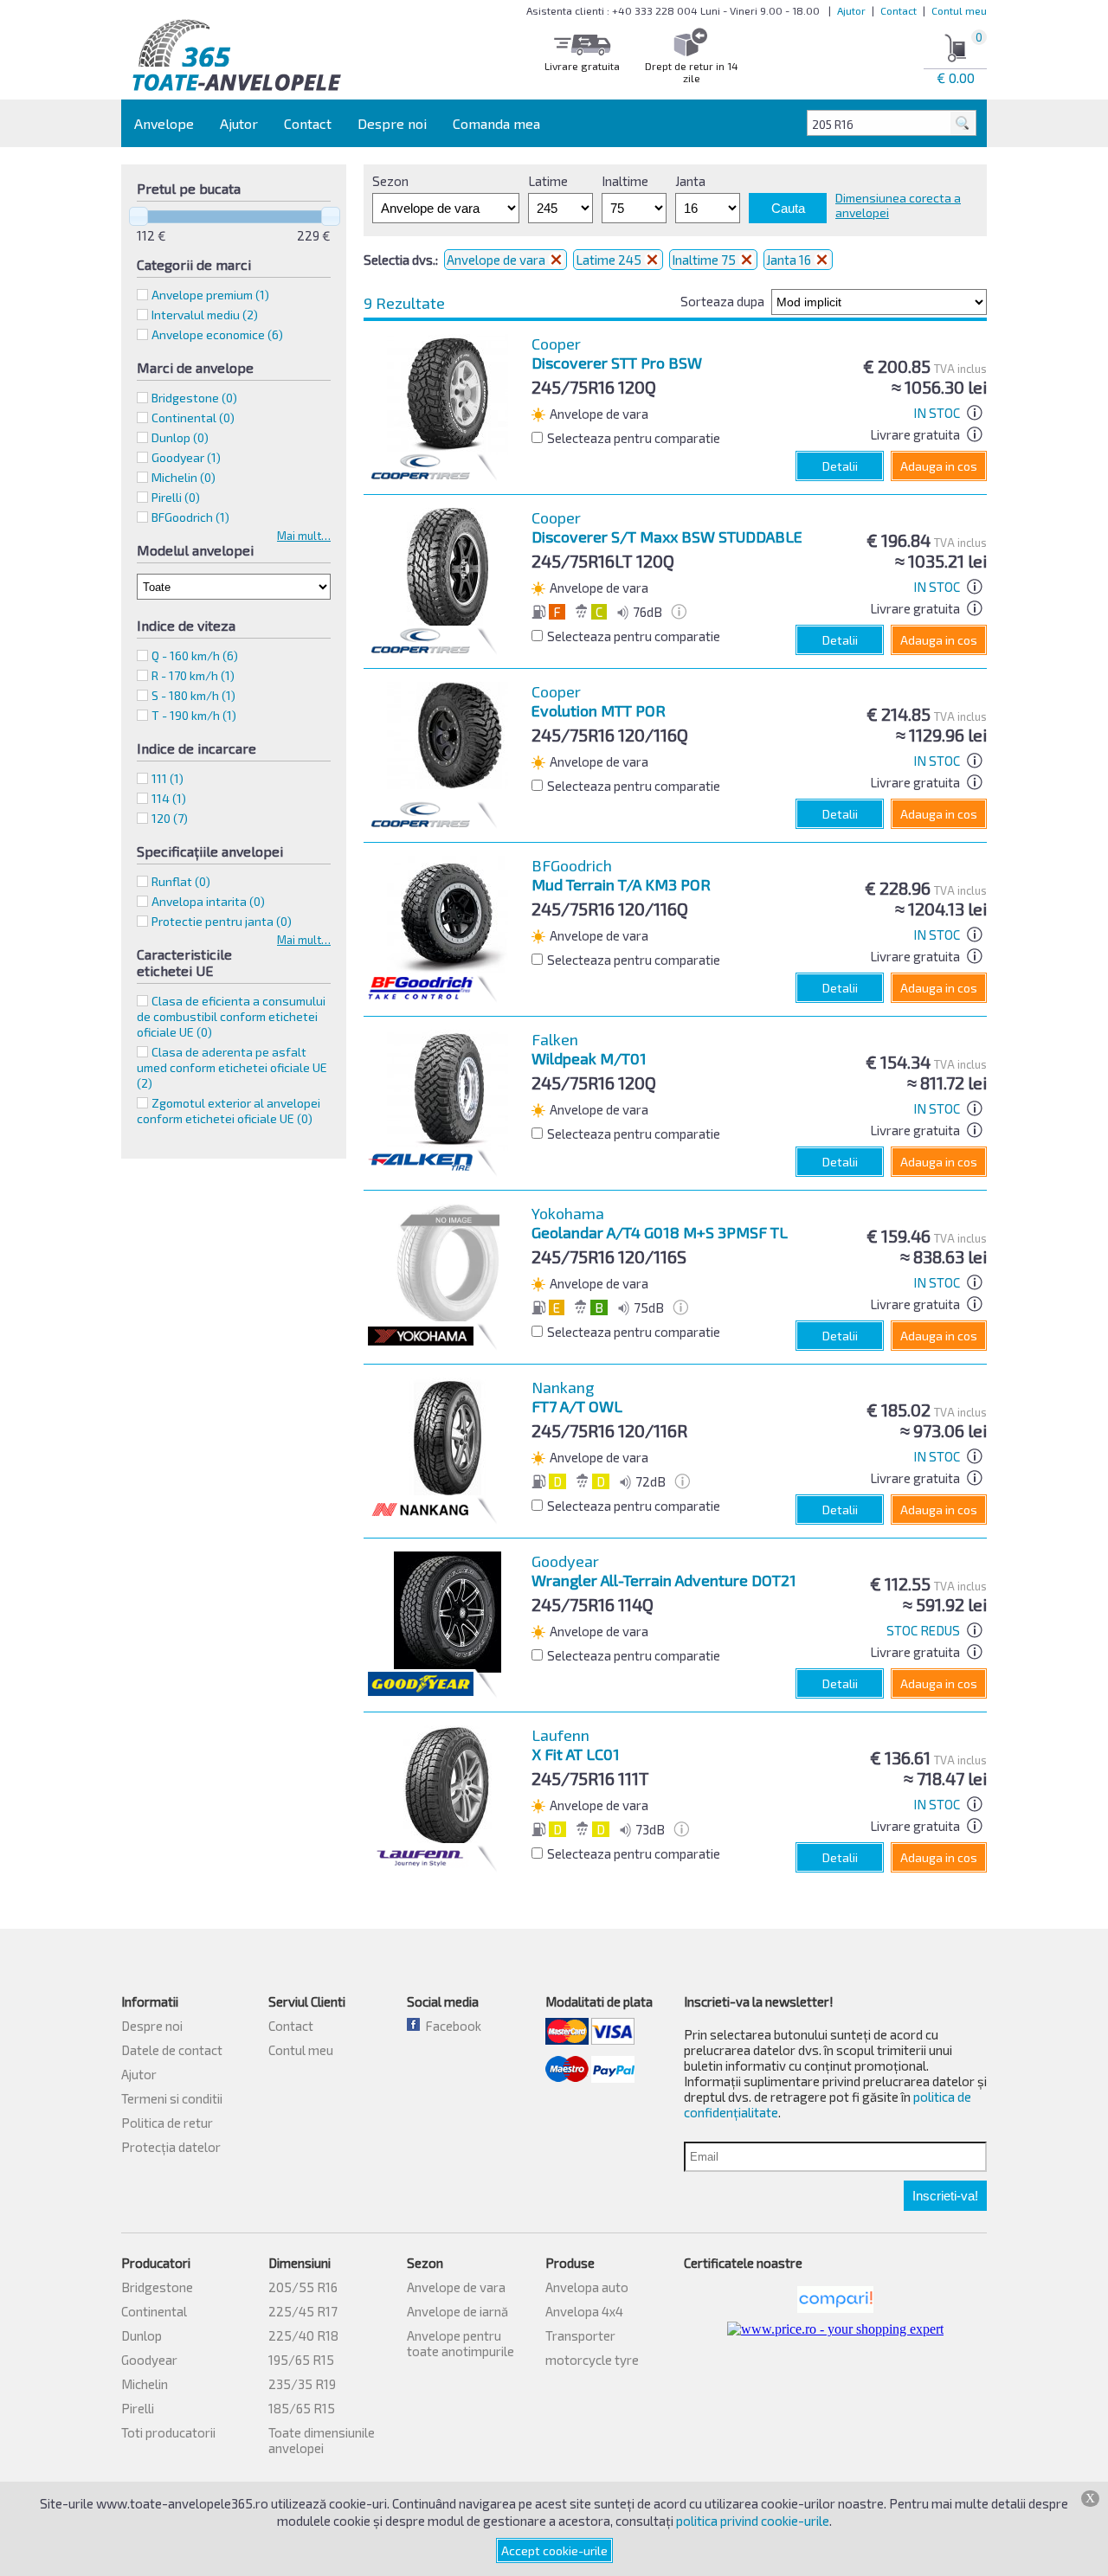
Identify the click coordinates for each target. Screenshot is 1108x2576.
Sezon (390, 181)
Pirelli (138, 2408)
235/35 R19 (302, 2384)
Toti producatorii (168, 2432)
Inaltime (625, 181)
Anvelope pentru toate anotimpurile (461, 2343)
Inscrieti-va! (945, 2196)
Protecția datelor (171, 2147)
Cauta (788, 208)
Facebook (451, 2026)
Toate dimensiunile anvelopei (322, 2440)
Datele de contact (172, 2050)
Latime (548, 181)
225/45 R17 (303, 2311)
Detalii (840, 466)
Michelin (145, 2384)
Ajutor (851, 10)
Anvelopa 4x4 (584, 2311)
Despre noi (392, 123)
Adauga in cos (939, 466)
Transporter (580, 2335)
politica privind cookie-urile (753, 2521)
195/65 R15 (301, 2360)
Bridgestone (157, 2287)
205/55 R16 (303, 2287)
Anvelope (164, 123)
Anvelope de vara (497, 260)
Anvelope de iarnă (457, 2311)
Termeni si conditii (172, 2098)
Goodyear (149, 2360)
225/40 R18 (303, 2335)
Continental (154, 2311)
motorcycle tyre (592, 2360)
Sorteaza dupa (722, 301)
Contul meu (959, 10)
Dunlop (142, 2335)
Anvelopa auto (587, 2287)
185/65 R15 (302, 2408)
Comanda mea (496, 123)
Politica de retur (167, 2123)
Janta (690, 181)
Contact (899, 10)
